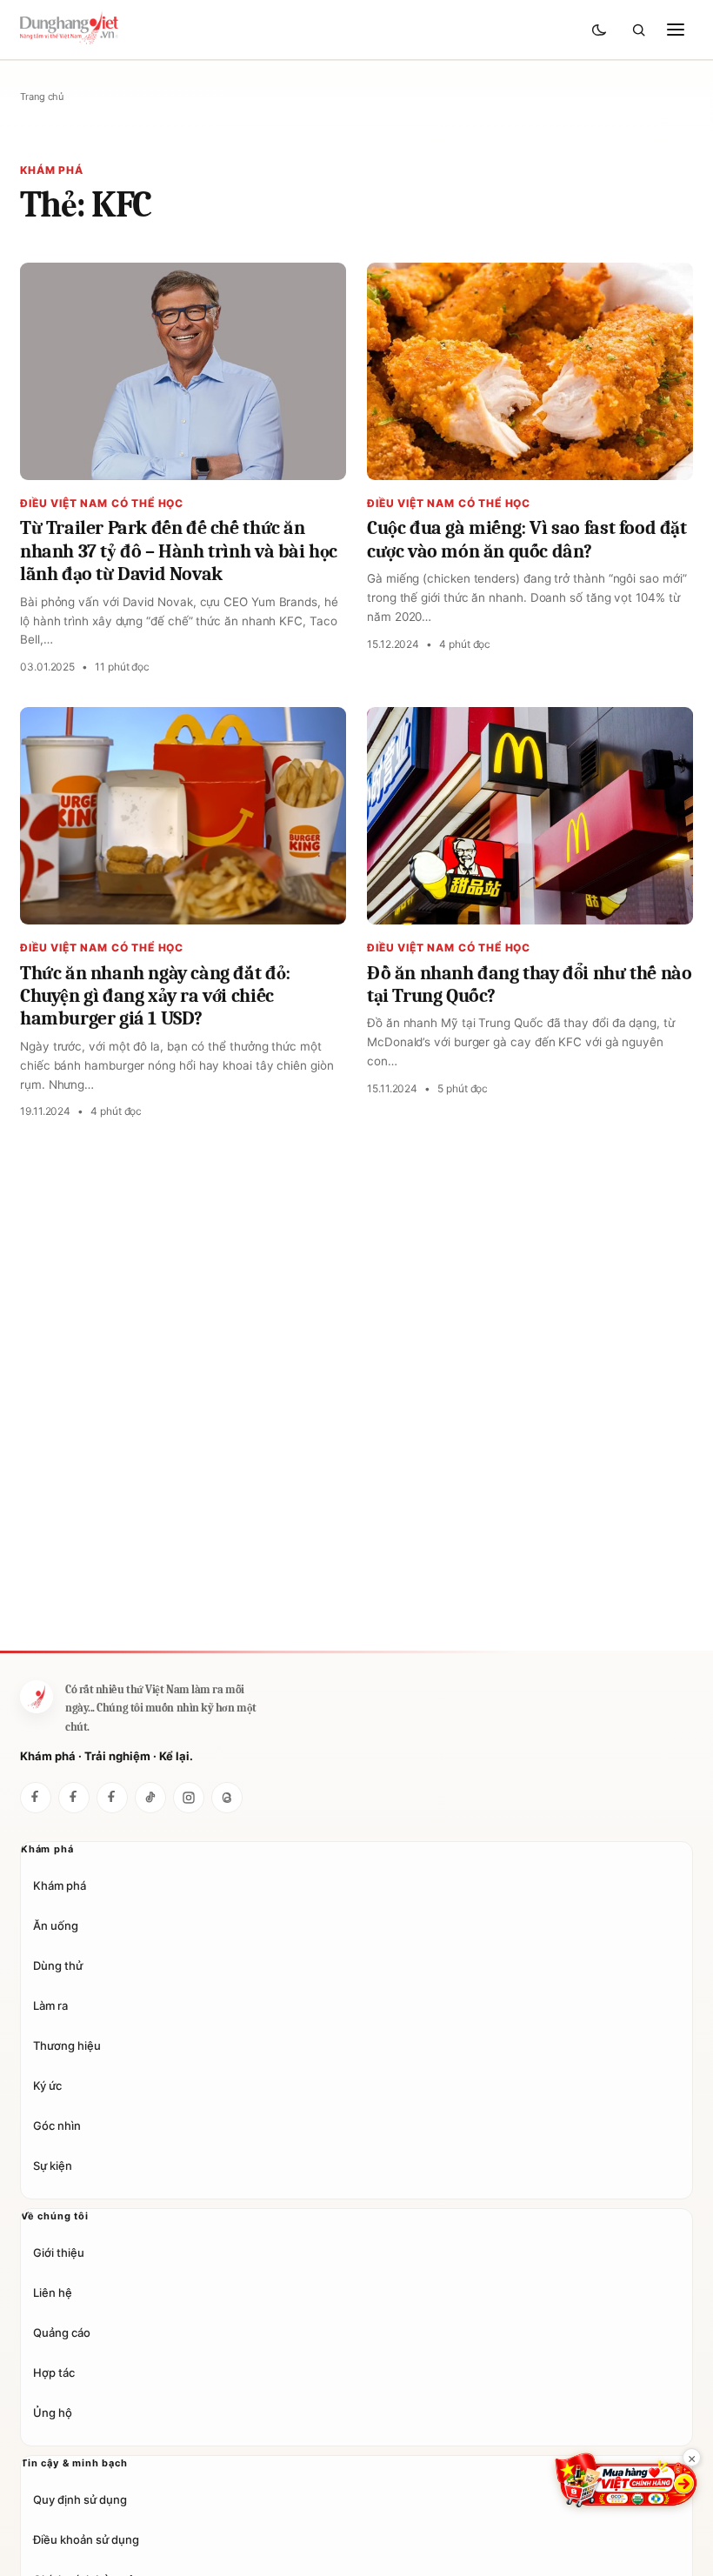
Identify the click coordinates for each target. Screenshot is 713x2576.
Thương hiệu (67, 2045)
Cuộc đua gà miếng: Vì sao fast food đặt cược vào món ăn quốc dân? (527, 539)
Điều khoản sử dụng (86, 2539)
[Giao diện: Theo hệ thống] (601, 30)
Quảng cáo (62, 2332)
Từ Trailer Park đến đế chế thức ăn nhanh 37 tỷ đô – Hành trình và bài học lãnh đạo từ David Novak (179, 551)
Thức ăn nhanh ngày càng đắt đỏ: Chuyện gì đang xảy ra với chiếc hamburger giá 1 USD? (155, 996)
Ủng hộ (53, 2412)
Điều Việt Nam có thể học (102, 503)
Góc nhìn (57, 2126)
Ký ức (47, 2085)
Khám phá (60, 1885)
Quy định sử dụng (80, 2499)
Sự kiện (53, 2166)
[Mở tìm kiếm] (638, 30)
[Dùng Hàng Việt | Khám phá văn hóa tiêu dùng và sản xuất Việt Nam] (37, 1697)
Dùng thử (58, 1965)
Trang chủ (42, 97)
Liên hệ (53, 2292)
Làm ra (50, 2005)
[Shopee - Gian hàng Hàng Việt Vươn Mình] (626, 2480)
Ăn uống (56, 1925)
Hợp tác (54, 2372)
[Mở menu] (676, 30)
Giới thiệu (59, 2252)
